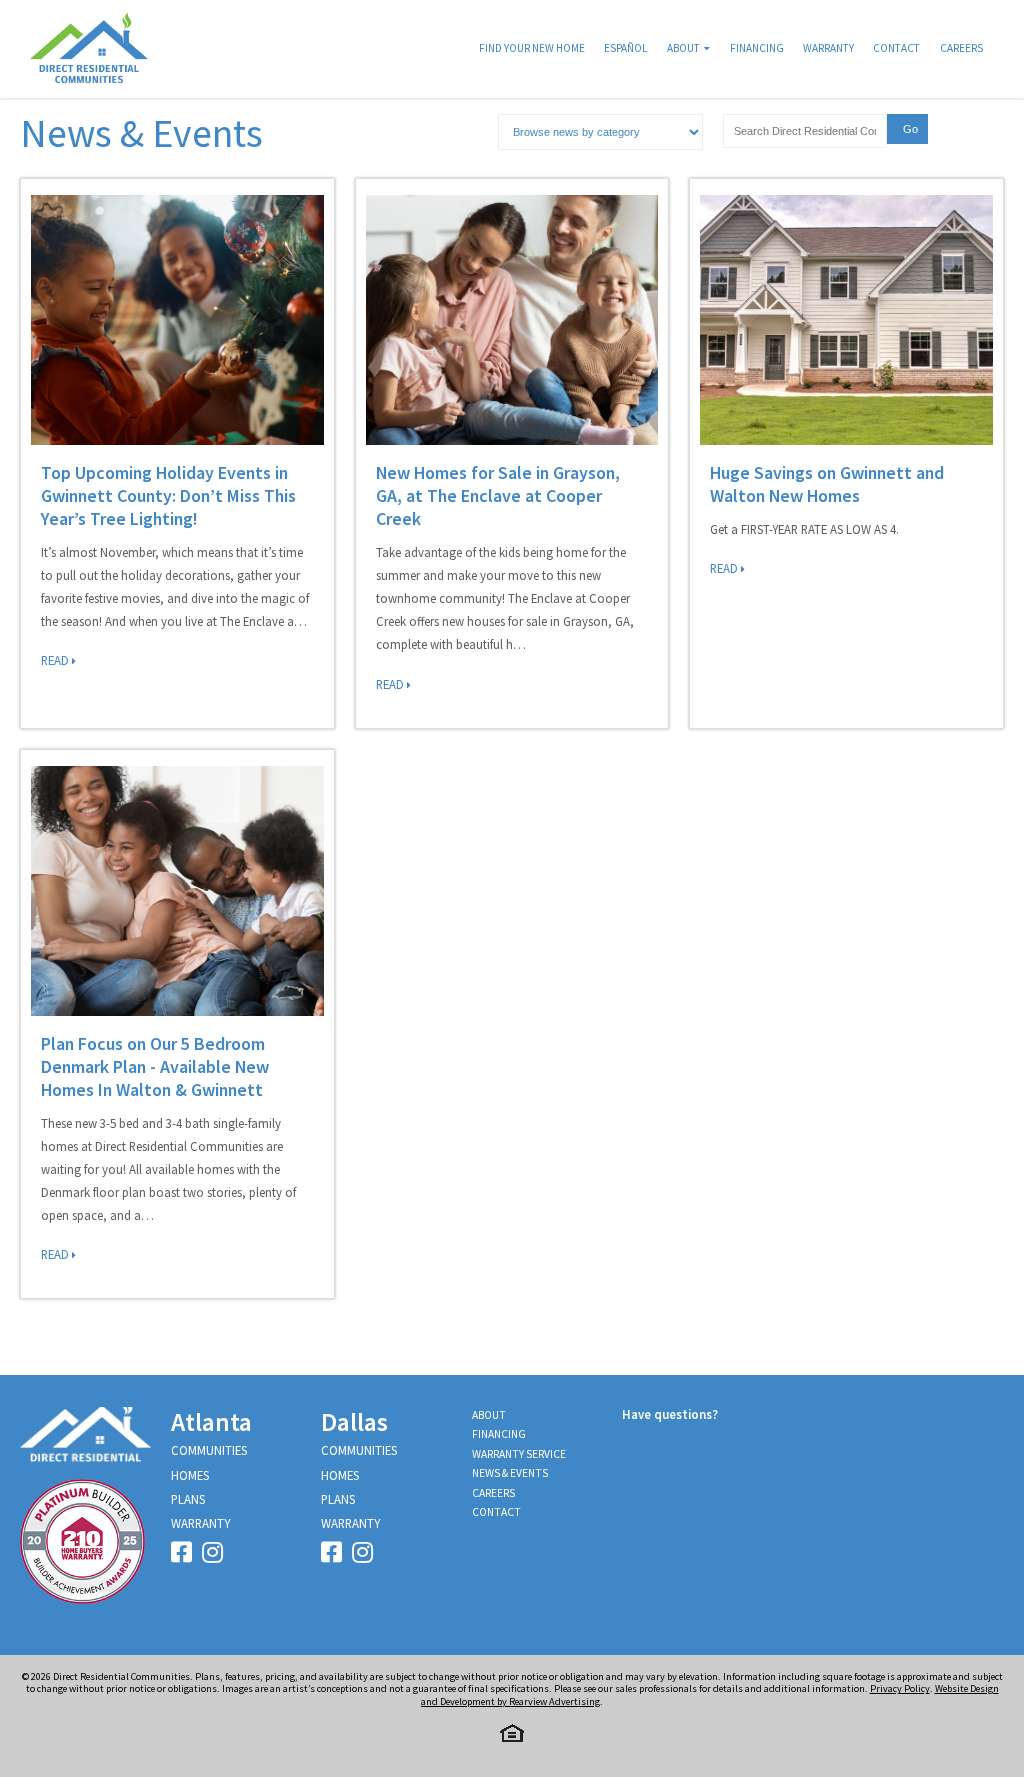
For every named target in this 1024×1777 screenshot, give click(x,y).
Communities (209, 1450)
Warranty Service (519, 1454)
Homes (190, 1475)
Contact (896, 48)
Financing (757, 48)
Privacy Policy (900, 1688)
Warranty (828, 48)
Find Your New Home (532, 48)
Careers (961, 48)
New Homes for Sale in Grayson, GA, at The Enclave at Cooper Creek (498, 496)
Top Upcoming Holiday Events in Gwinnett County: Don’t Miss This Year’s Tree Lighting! (168, 496)
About (683, 48)
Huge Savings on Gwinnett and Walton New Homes (827, 484)
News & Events (510, 1473)
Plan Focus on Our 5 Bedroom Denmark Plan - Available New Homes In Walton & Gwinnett (155, 1067)
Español (625, 48)
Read (56, 660)
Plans (188, 1499)
